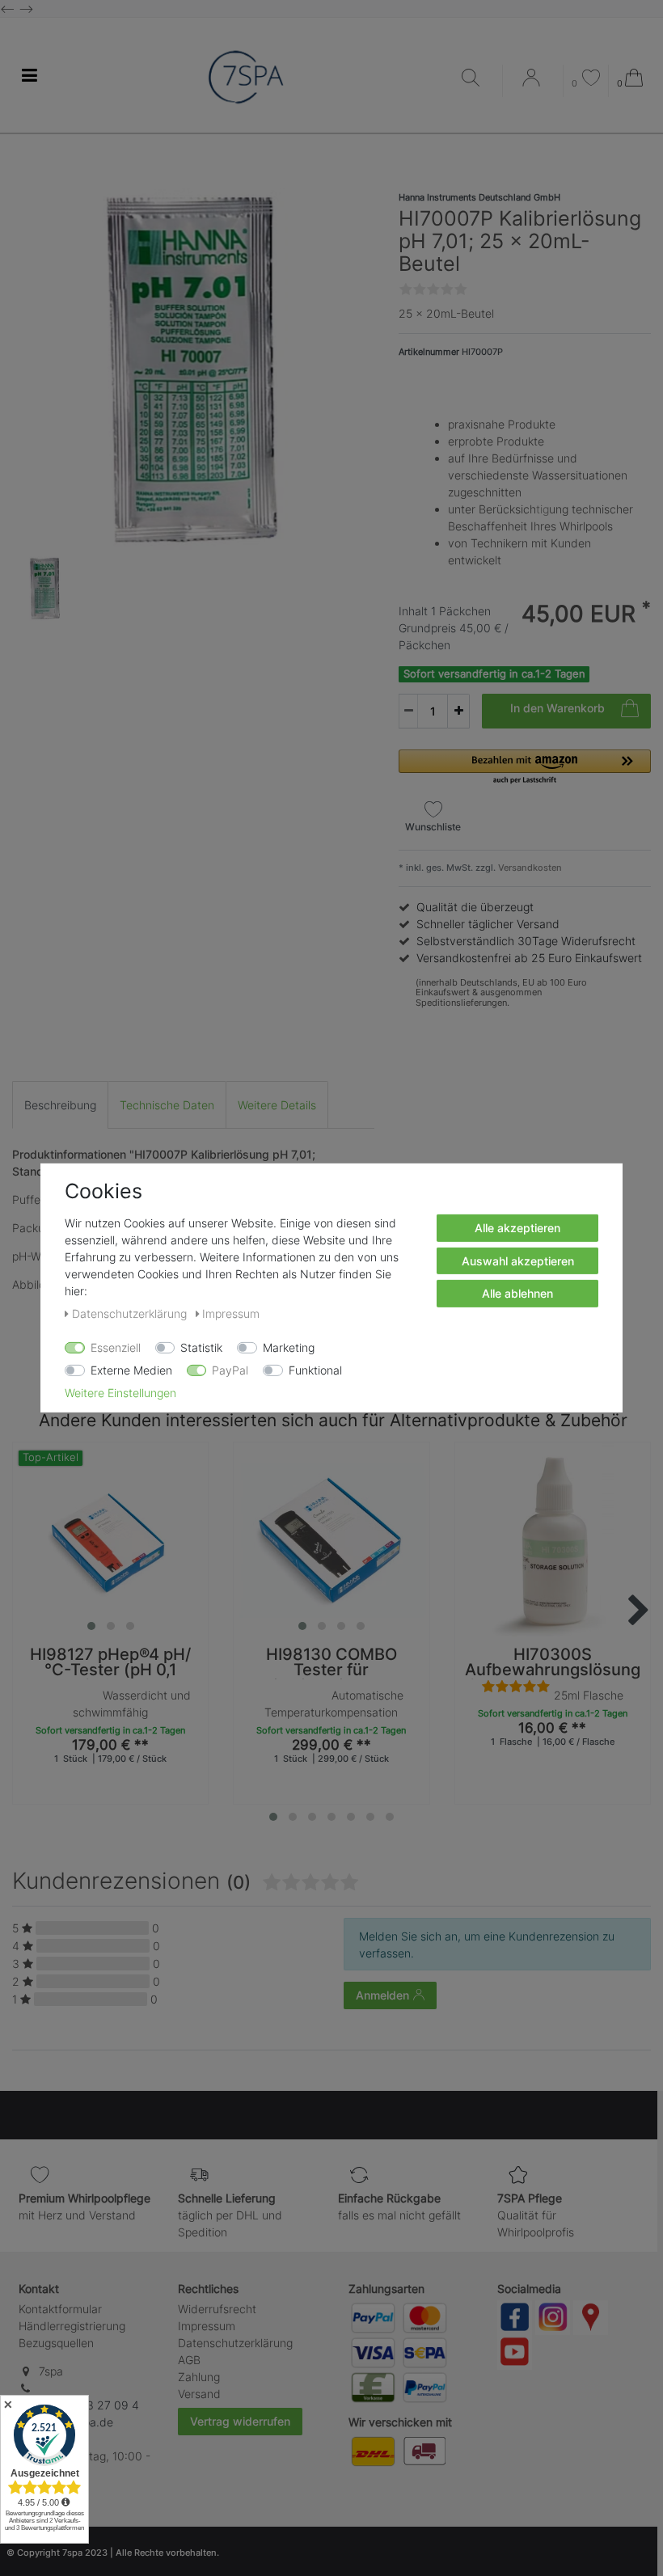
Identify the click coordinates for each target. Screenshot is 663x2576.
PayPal (230, 1370)
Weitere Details (277, 1105)
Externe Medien (131, 1370)
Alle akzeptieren (517, 1228)
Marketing (289, 1347)
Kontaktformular (60, 2309)
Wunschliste (433, 827)
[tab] (60, 1105)
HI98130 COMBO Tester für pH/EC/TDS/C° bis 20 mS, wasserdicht (331, 1663)
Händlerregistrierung (72, 2326)
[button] (525, 768)
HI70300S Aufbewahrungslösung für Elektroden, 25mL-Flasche (553, 1663)
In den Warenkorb (557, 708)
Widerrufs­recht (217, 2309)
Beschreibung (60, 1105)
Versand (199, 2394)
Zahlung (199, 2377)
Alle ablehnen (517, 1293)
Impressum (207, 2326)
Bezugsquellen (56, 2343)
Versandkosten (529, 868)
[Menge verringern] (408, 711)
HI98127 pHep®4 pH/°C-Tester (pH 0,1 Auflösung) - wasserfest (110, 1663)
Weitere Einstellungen (120, 1393)
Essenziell (116, 1347)
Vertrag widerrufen (240, 2421)
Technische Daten (167, 1105)
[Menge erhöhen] (458, 711)
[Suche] (478, 79)
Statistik (201, 1347)
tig (543, 509)
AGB (189, 2360)
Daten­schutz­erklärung (235, 2343)
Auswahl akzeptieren (518, 1260)
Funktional (315, 1370)
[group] (110, 1540)
